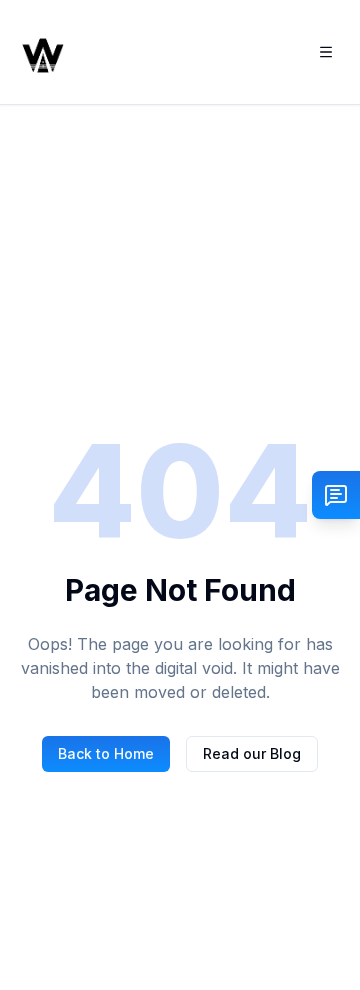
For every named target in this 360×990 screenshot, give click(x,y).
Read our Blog (252, 753)
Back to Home (106, 753)
